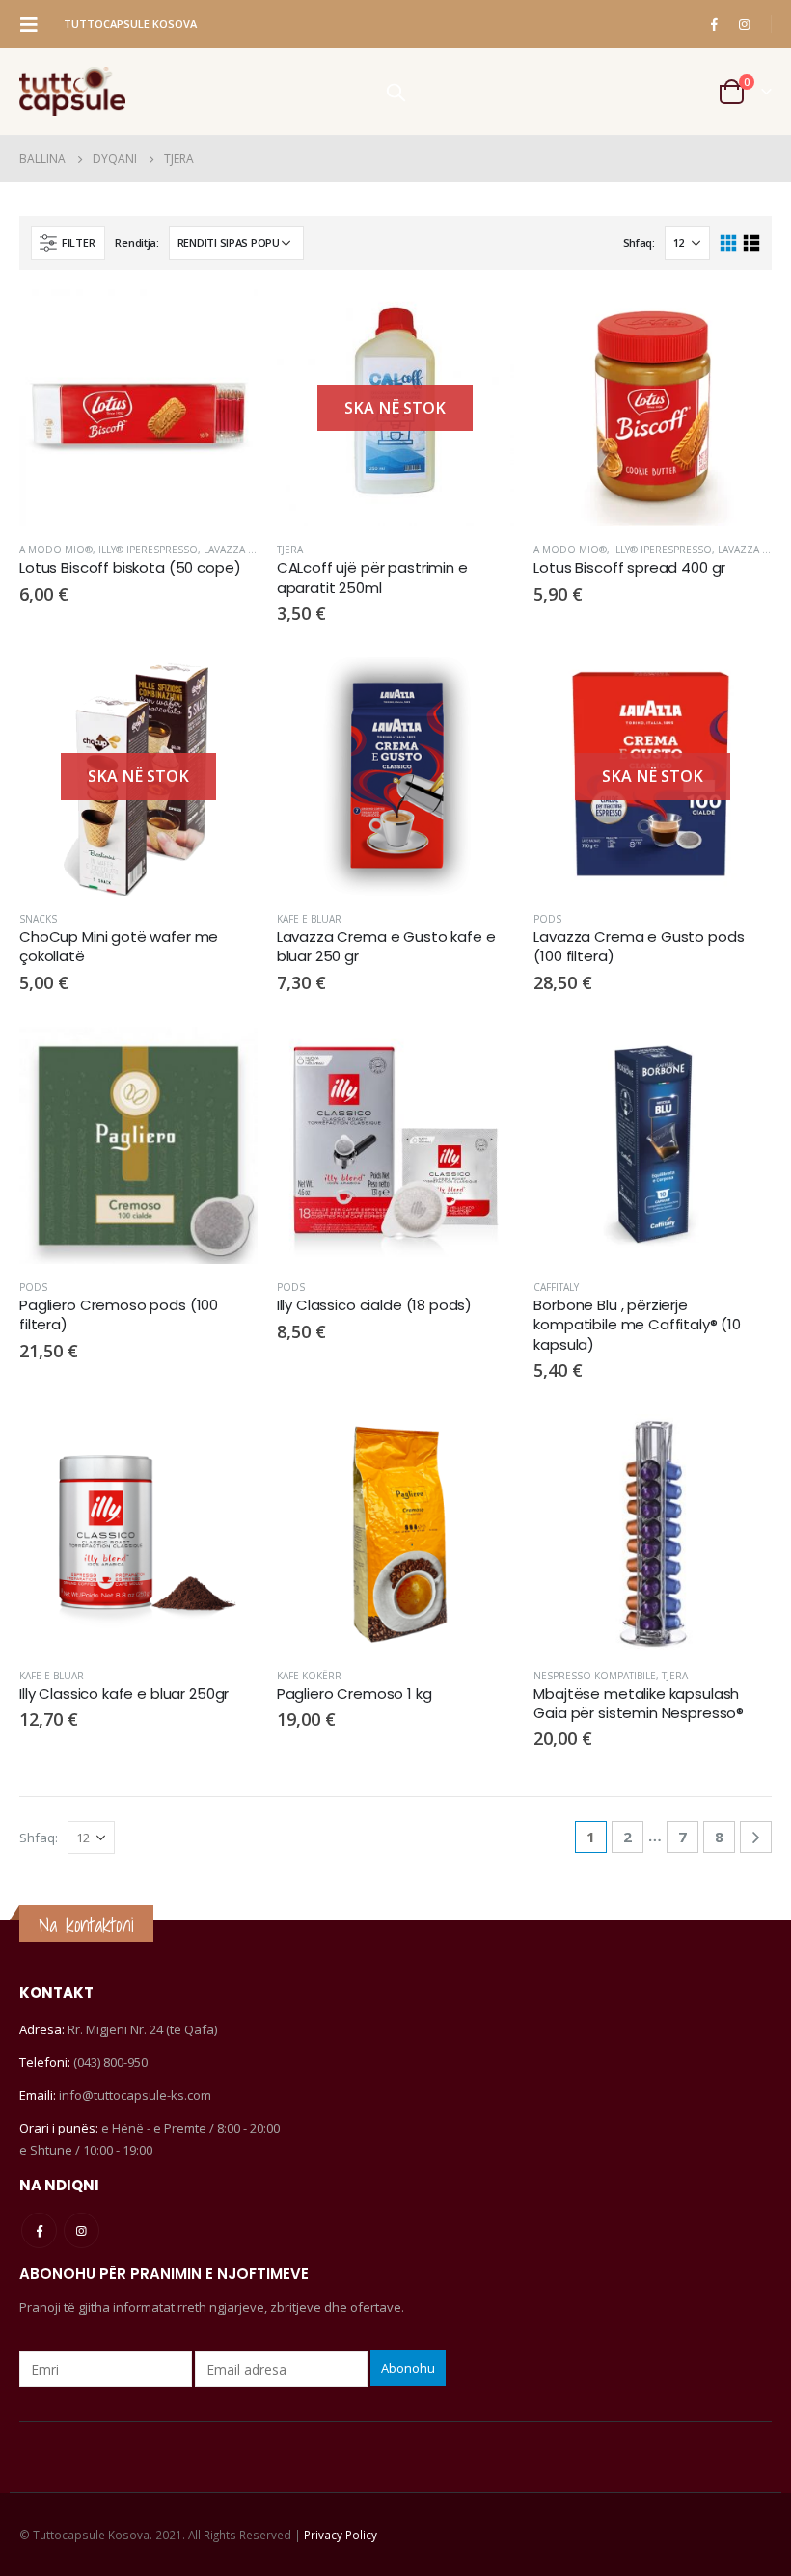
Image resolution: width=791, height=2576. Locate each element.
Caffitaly (556, 1287)
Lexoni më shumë (482, 321)
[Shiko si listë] (751, 243)
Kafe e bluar (309, 919)
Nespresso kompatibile (595, 1676)
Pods (547, 919)
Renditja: (137, 242)
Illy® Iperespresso (148, 550)
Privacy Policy (341, 2535)
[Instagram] (744, 24)
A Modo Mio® (56, 550)
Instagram (82, 2230)
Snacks (38, 919)
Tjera (290, 550)
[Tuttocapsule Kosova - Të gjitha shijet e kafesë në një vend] (72, 92)
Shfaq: (639, 242)
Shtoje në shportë (226, 321)
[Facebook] (714, 24)
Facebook (39, 2230)
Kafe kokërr (309, 1676)
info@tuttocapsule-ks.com (135, 2095)
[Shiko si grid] (729, 243)
